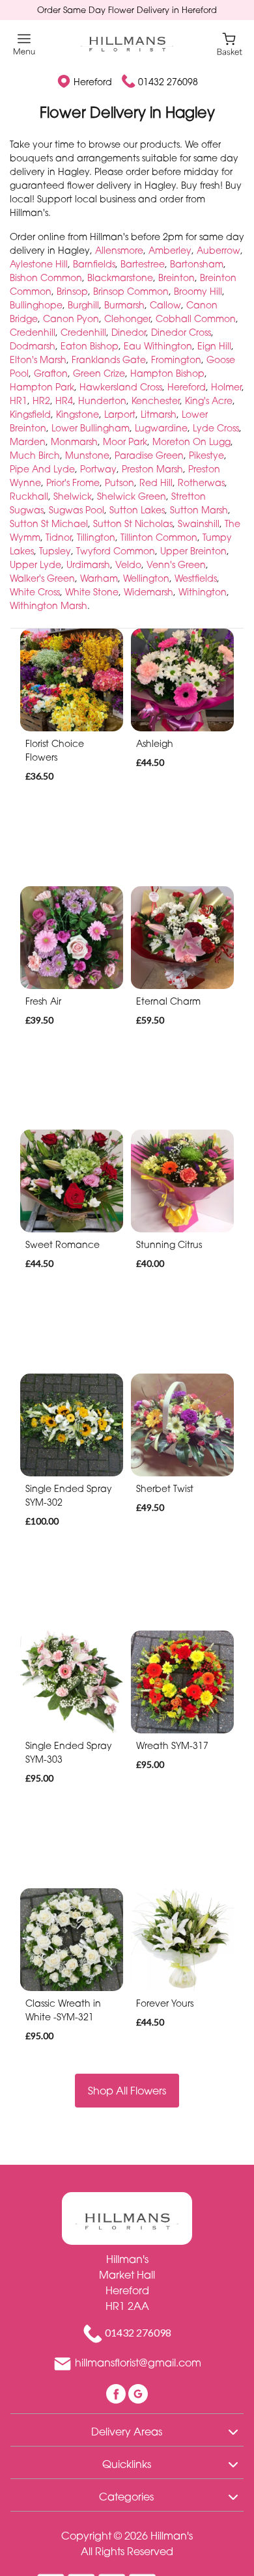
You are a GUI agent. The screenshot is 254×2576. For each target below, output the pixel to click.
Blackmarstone (120, 278)
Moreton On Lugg (191, 441)
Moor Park (125, 441)
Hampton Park (42, 387)
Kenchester (156, 400)
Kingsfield (30, 414)
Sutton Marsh (199, 510)
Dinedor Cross (181, 332)
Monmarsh (74, 441)
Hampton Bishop (167, 373)
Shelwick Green (132, 496)
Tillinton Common (159, 537)
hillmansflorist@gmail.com (138, 2363)
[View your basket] (230, 43)
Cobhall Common (196, 319)
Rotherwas (201, 482)
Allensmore (119, 250)
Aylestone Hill (39, 264)
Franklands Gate (109, 359)
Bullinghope (36, 305)
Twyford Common (116, 551)
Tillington (96, 537)
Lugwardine (161, 428)
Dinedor (129, 332)
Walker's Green (42, 578)
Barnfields (94, 264)
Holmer (226, 387)
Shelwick (73, 496)
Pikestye (206, 455)
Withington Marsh (49, 605)
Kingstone (78, 414)
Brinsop (72, 291)
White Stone (92, 592)
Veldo (128, 564)
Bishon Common (46, 278)
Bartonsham (197, 264)
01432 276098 (168, 82)
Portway (98, 469)
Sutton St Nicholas (133, 523)
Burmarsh (124, 305)
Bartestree (143, 264)
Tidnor (59, 537)
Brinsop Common (131, 291)
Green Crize (99, 373)
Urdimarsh (88, 564)
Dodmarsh (33, 346)
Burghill (83, 305)
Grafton (51, 373)
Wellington (146, 578)
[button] (127, 2430)
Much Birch (35, 455)
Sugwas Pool (77, 510)
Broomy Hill (198, 291)
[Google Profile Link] (138, 2393)
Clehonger (127, 319)
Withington (203, 592)
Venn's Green (176, 564)
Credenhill (33, 332)
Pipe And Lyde (42, 469)
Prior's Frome (73, 482)
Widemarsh (148, 592)
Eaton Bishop (90, 346)
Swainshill (199, 523)
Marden (28, 441)
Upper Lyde (35, 564)
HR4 (64, 400)
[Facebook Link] (117, 2393)
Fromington (176, 359)
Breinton (176, 278)
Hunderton (102, 400)
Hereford (187, 387)
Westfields (196, 578)
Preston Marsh (152, 469)
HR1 (19, 400)
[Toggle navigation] (24, 45)
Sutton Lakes (137, 510)
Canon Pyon (71, 319)
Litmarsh (159, 414)
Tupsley (55, 551)
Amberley (170, 250)
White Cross (35, 592)
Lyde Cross (216, 428)
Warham (99, 578)
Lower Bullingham (91, 428)
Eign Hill (214, 346)
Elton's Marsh (38, 359)
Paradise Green (149, 455)
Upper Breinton (193, 551)
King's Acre (209, 400)
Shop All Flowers (127, 2091)
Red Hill (156, 482)
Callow (165, 305)
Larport (120, 414)
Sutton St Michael (49, 523)
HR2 (41, 400)
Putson (120, 482)
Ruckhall (29, 496)
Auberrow (219, 250)
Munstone (87, 455)
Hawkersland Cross (121, 387)
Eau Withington (158, 346)
